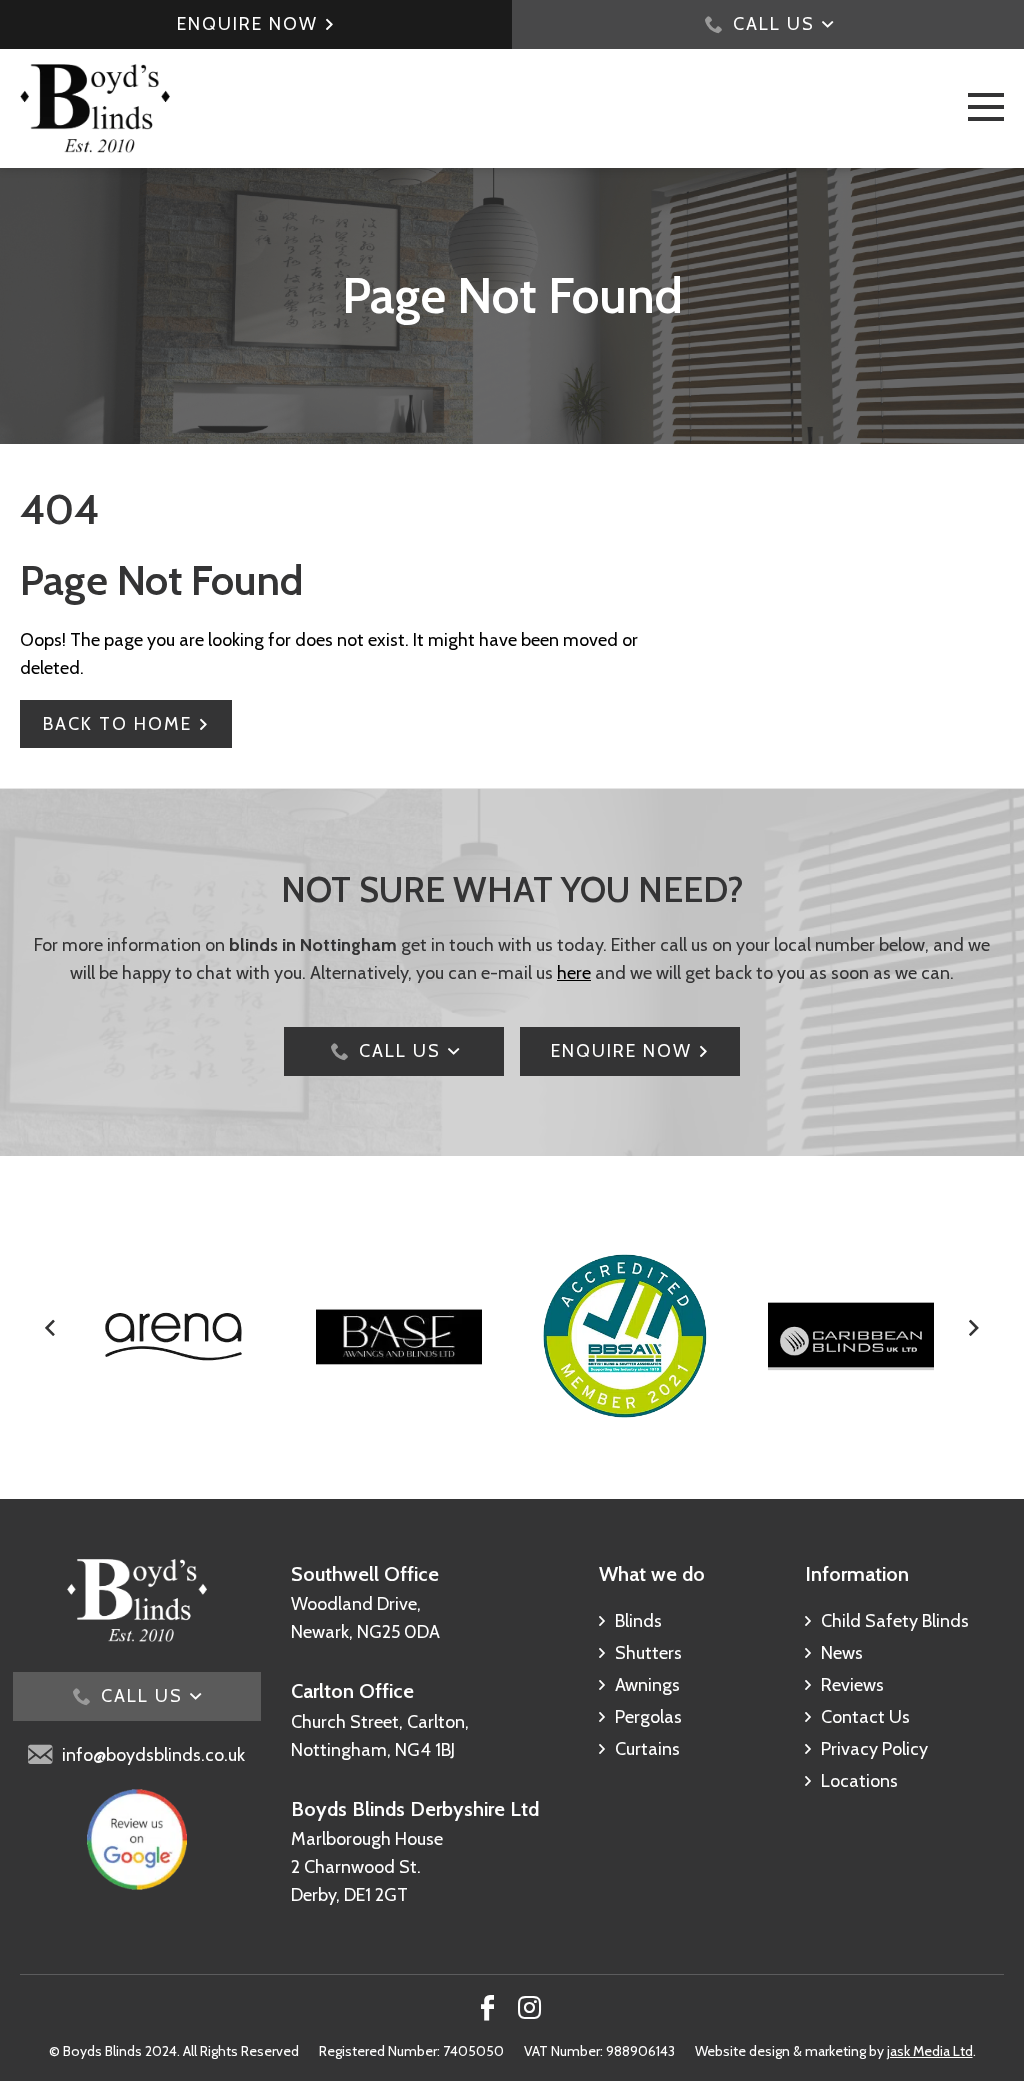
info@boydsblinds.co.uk (153, 1755)
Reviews (852, 1685)
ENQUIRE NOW (621, 1051)
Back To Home (117, 724)
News (842, 1653)
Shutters (648, 1653)
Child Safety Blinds (895, 1621)
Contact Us (865, 1717)
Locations (859, 1781)
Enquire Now (247, 24)
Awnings (647, 1685)
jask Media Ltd (930, 2051)
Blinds (638, 1621)
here (574, 973)
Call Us (774, 24)
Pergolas (648, 1717)
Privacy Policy (874, 1749)
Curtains (647, 1749)
